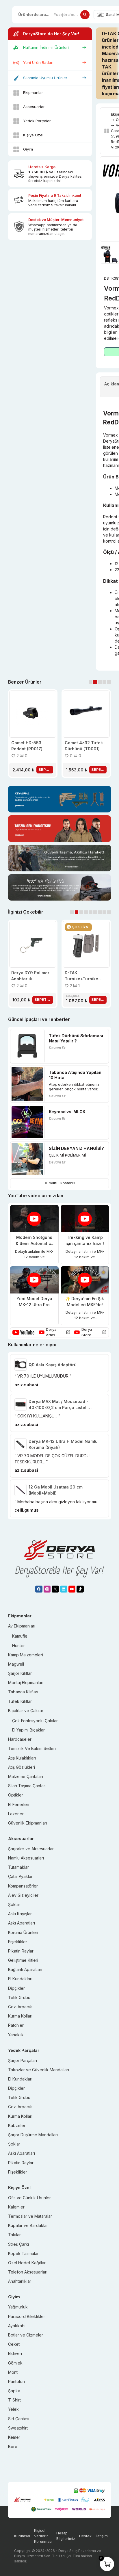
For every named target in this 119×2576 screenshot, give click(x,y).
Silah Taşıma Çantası (27, 1786)
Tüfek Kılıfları (20, 1701)
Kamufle (20, 1636)
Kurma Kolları (20, 2016)
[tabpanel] (33, 734)
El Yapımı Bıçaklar (28, 1730)
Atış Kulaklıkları (22, 1758)
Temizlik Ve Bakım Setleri (32, 1748)
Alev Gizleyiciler (23, 1895)
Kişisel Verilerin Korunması (43, 2536)
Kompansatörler (23, 1886)
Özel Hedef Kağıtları (27, 2263)
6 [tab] (95, 912)
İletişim (102, 2536)
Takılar (14, 2235)
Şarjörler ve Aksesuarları (31, 1849)
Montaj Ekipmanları (26, 1683)
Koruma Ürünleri (23, 1932)
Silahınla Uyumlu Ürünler (45, 78)
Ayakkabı (17, 2326)
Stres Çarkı (18, 2244)
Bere (13, 2446)
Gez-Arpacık (20, 2007)
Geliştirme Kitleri (23, 1960)
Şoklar (14, 1904)
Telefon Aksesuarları (28, 2272)
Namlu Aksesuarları (26, 1858)
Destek (85, 2536)
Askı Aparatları (22, 1923)
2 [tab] (95, 682)
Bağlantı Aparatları (25, 1969)
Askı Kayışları (20, 1914)
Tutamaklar (18, 1867)
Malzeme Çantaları (26, 1776)
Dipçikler (16, 1988)
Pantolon (16, 2381)
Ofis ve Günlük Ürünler (29, 2198)
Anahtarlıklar (20, 2281)
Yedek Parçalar (37, 121)
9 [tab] (109, 912)
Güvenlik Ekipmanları (28, 1823)
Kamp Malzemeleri (26, 1655)
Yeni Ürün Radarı (38, 62)
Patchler (16, 2025)
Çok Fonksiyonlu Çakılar (35, 1721)
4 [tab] (104, 682)
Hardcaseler (20, 1739)
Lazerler (16, 1814)
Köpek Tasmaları (24, 2253)
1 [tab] (91, 682)
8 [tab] (104, 912)
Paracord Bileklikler (27, 2316)
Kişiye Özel (33, 135)
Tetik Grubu (19, 1997)
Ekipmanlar (33, 92)
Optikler (16, 1795)
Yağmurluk (18, 2307)
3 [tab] (100, 682)
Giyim (28, 149)
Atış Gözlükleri (22, 1767)
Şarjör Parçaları (23, 2060)
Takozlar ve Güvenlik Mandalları (39, 2070)
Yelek (13, 2409)
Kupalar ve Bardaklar (28, 2225)
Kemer (14, 2437)
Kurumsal (22, 2536)
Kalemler (16, 2207)
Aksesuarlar (34, 107)
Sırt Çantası (19, 2419)
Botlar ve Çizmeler (26, 2335)
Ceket (14, 2344)
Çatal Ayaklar (20, 1876)
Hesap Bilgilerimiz (66, 2536)
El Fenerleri (19, 1804)
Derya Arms (51, 1332)
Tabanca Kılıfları (23, 1692)
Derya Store (87, 1332)
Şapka (14, 2391)
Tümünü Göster (58, 1183)
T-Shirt (14, 2400)
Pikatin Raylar (21, 1951)
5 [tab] (109, 682)
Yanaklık (16, 2035)
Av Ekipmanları (22, 1626)
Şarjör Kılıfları (20, 1673)
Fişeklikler (18, 1942)
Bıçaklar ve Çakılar (26, 1711)
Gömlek (15, 2363)
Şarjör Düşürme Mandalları (33, 2135)
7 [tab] (100, 912)
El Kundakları (20, 1979)
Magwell (16, 1664)
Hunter (18, 1646)
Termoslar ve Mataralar (30, 2216)
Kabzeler (17, 2125)
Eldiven (15, 2353)
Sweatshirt (18, 2428)
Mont (13, 2372)
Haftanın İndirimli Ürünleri (46, 47)
